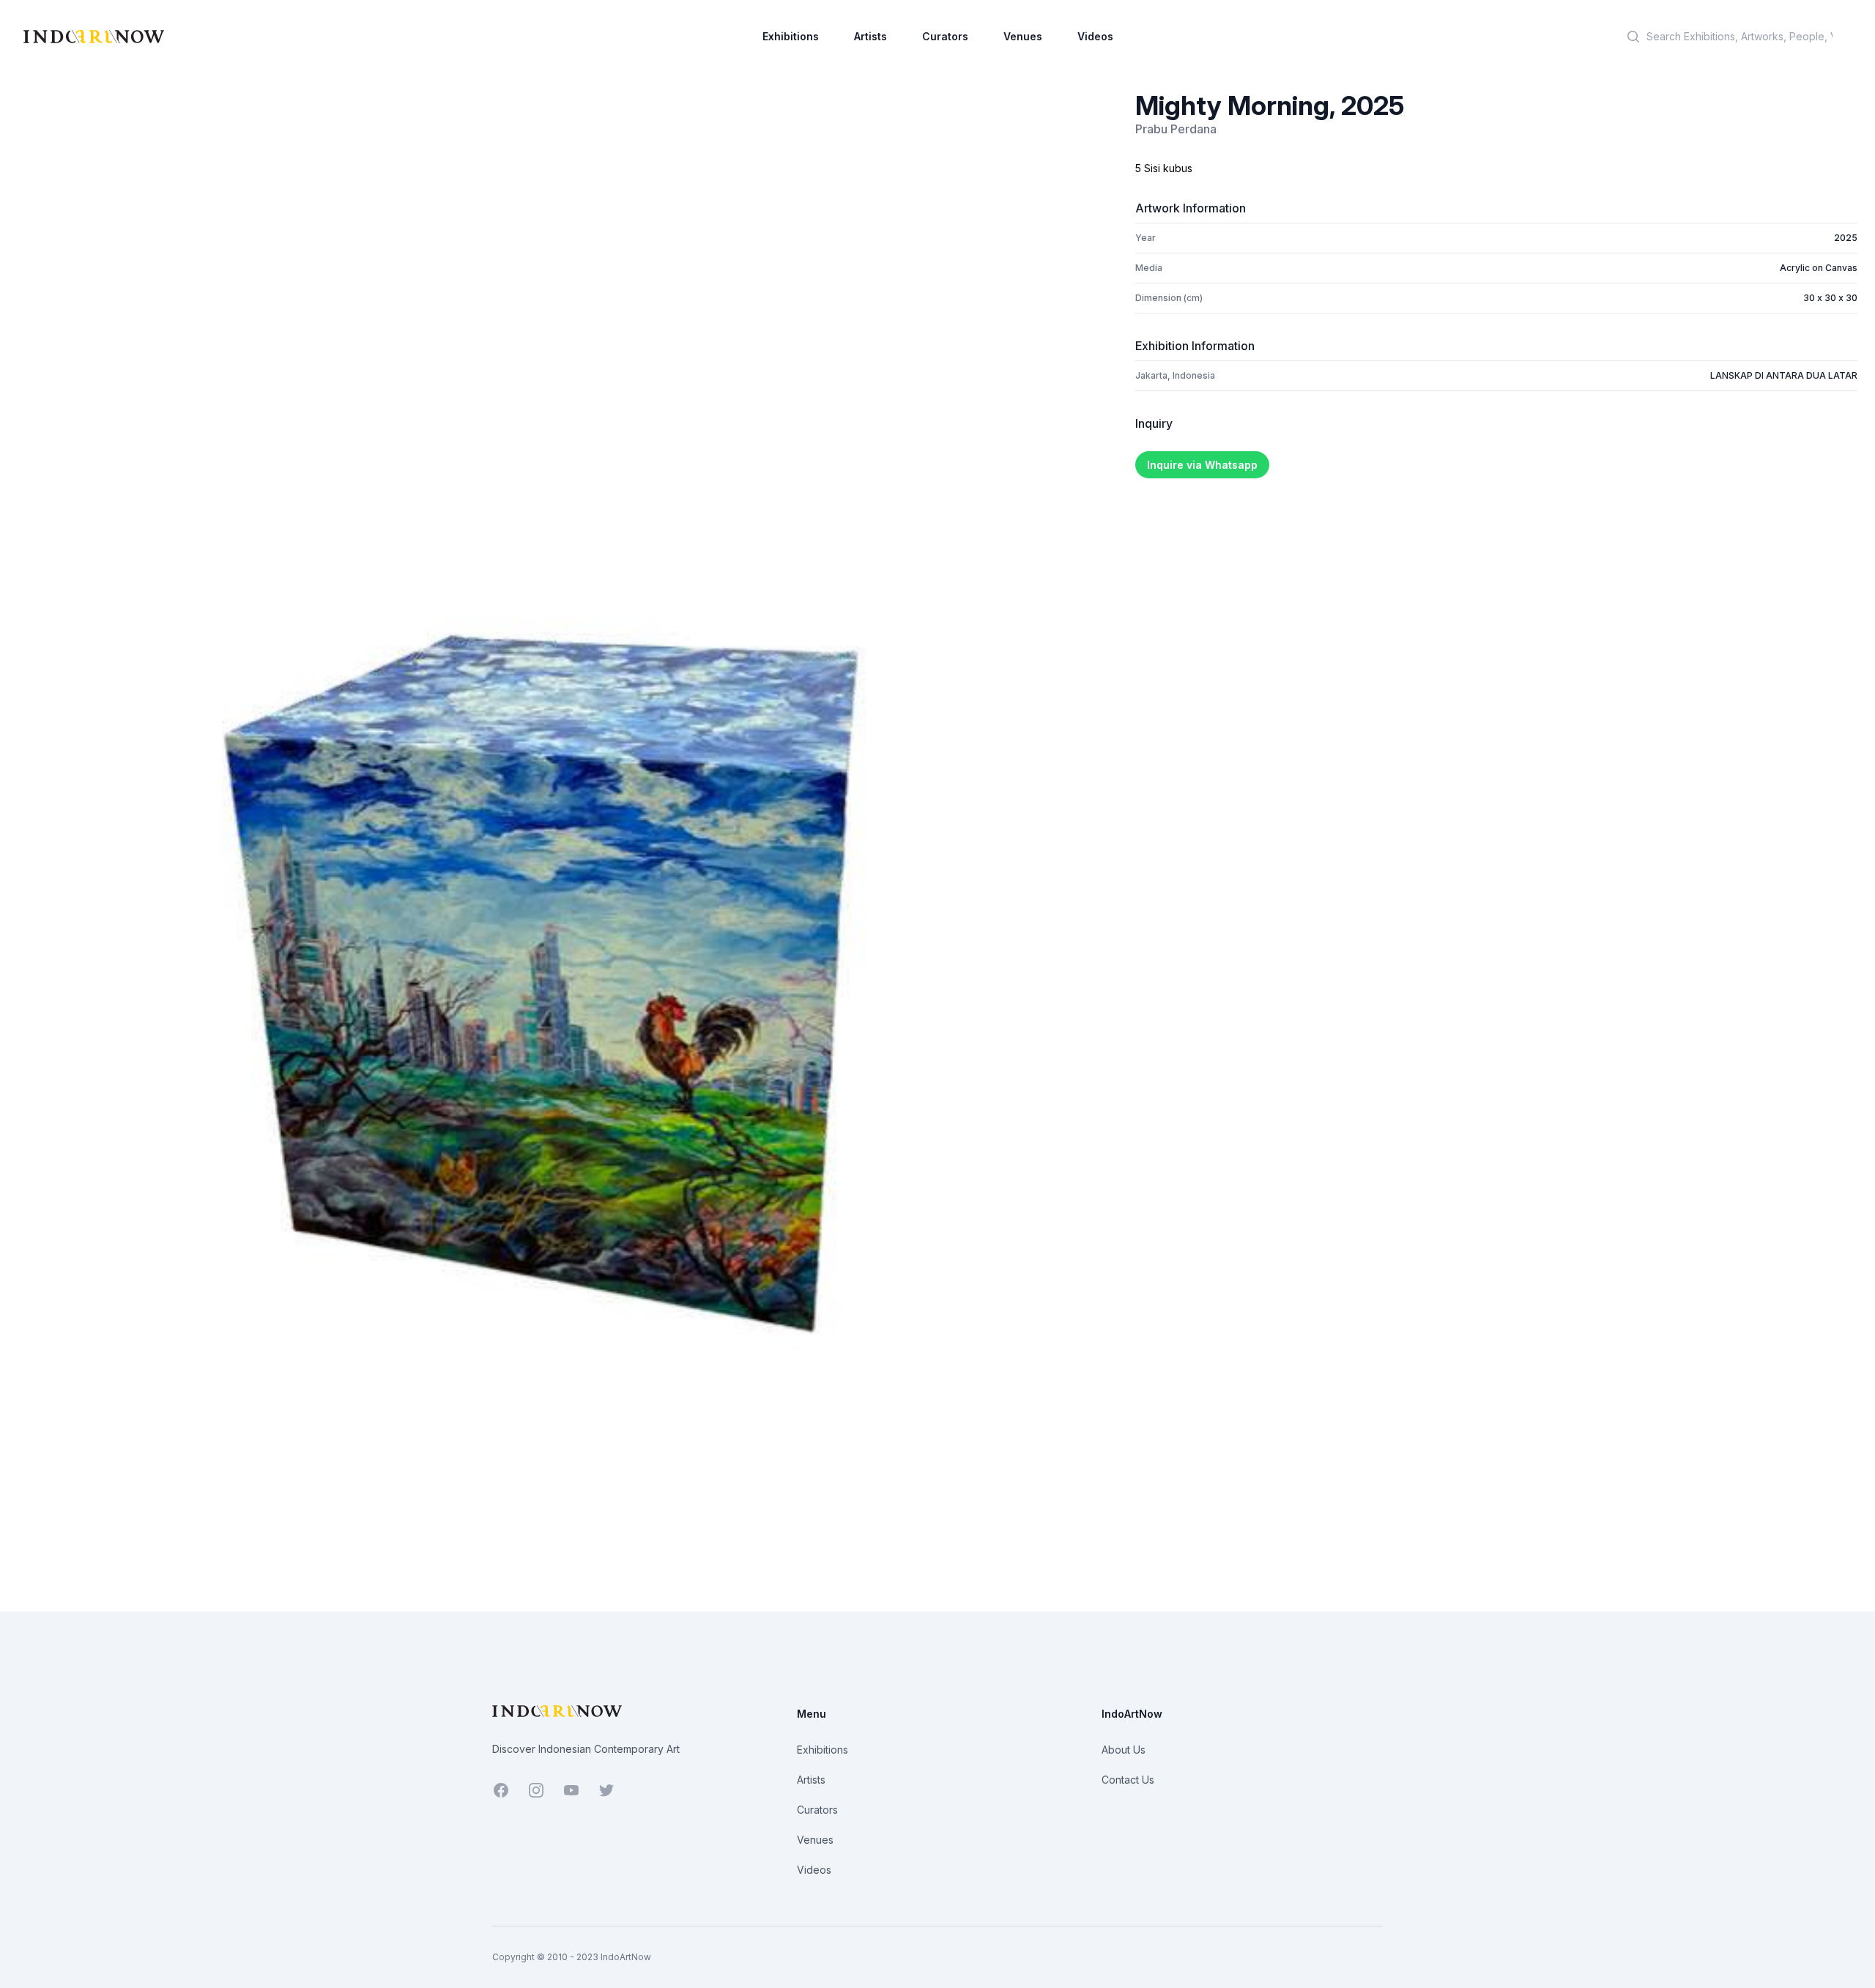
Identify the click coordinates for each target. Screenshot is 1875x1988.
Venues (1023, 36)
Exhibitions (791, 36)
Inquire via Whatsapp (1202, 465)
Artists (870, 36)
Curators (945, 36)
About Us (1124, 1750)
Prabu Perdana (1176, 129)
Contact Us (1128, 1780)
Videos (1095, 36)
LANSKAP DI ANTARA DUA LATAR (1784, 375)
